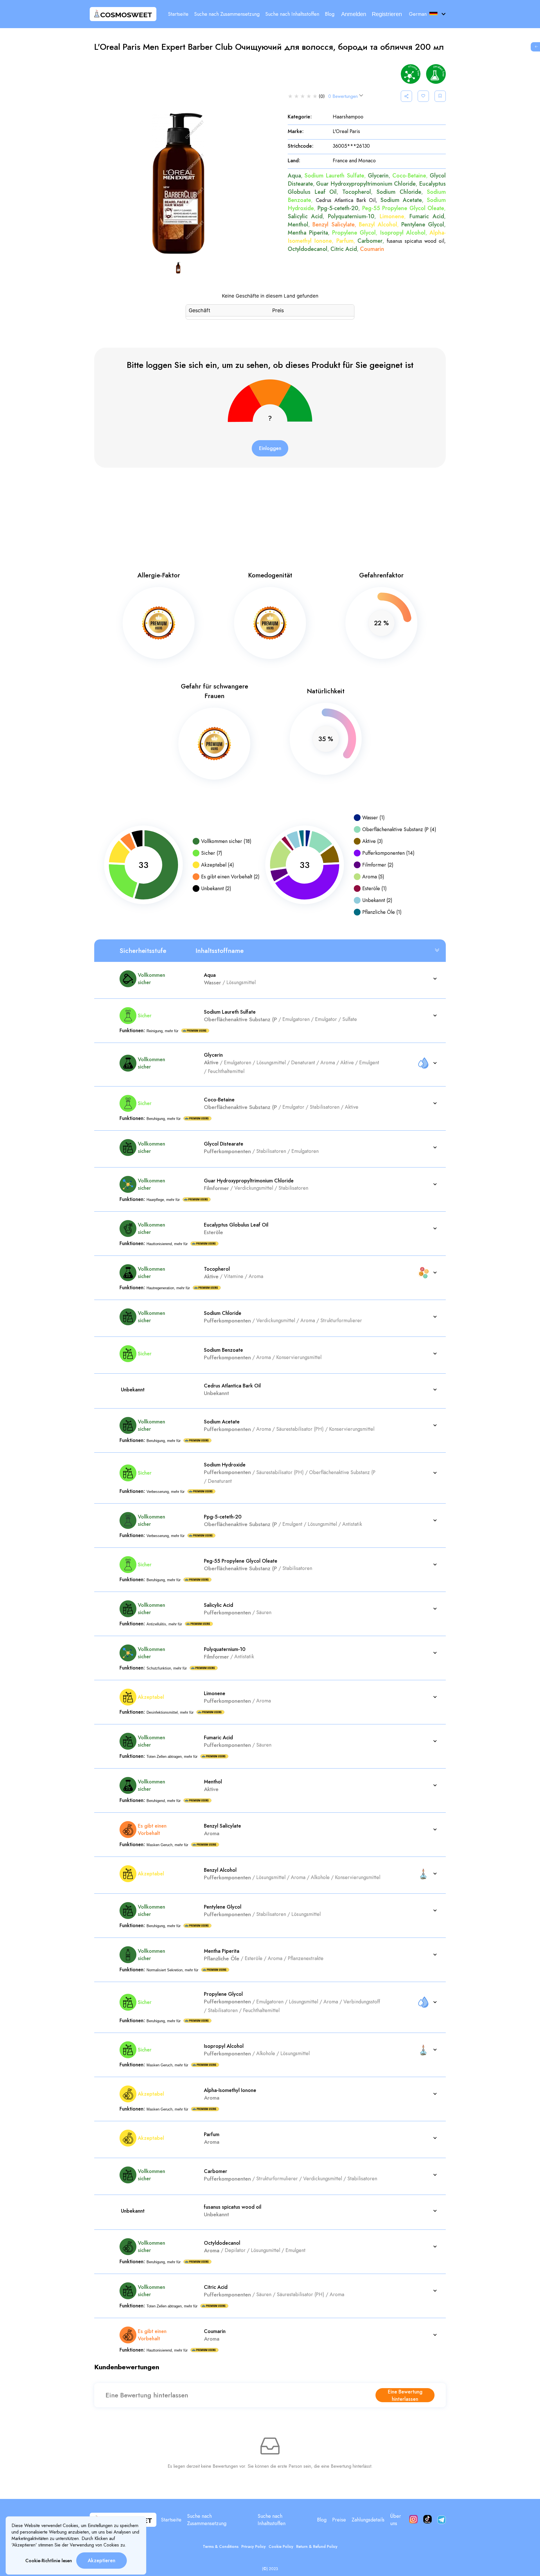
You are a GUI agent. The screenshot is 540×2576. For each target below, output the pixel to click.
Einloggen (270, 448)
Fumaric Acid (427, 216)
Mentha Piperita (308, 233)
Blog (330, 14)
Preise (339, 2520)
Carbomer (370, 241)
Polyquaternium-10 (351, 216)
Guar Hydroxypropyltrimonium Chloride (366, 184)
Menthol (298, 225)
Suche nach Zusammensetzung (227, 14)
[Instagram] (413, 2520)
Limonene (392, 216)
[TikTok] (427, 2520)
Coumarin (372, 249)
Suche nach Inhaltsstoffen (292, 14)
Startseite (178, 14)
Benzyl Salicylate (333, 225)
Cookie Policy (281, 2546)
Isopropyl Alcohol (403, 233)
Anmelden (354, 14)
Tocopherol (357, 192)
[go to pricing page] (534, 47)
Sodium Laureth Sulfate (334, 176)
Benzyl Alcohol (378, 225)
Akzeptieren (102, 2561)
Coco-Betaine (409, 176)
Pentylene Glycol (423, 225)
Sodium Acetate (401, 200)
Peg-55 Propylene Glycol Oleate (403, 208)
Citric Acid (344, 249)
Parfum (345, 241)
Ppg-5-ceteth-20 (338, 208)
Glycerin (378, 176)
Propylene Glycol (354, 233)
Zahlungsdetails (368, 2520)
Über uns (396, 2520)
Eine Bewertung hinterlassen (405, 2395)
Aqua (294, 176)
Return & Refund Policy (317, 2546)
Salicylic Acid (305, 216)
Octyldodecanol (308, 249)
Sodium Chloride (399, 192)
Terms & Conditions (221, 2546)
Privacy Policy (254, 2546)
